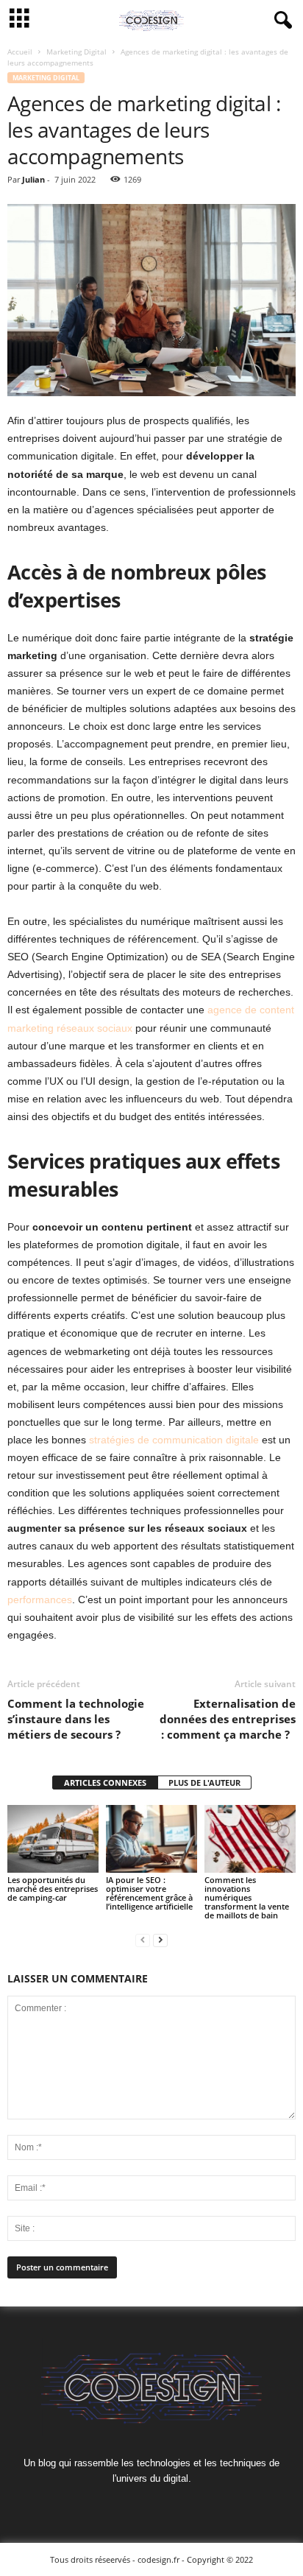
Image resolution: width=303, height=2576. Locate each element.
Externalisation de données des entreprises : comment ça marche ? (228, 1719)
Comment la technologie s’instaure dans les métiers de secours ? (76, 1719)
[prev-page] (143, 1940)
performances (40, 1600)
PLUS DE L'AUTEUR (204, 1783)
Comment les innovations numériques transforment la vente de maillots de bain (247, 1897)
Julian (33, 179)
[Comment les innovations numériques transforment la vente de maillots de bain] (250, 1839)
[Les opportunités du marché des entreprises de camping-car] (53, 1839)
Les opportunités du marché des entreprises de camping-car (53, 1889)
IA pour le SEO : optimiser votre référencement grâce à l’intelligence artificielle (149, 1893)
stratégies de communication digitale (175, 1440)
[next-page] (160, 1940)
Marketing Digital (76, 52)
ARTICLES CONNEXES (105, 1783)
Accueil (20, 52)
